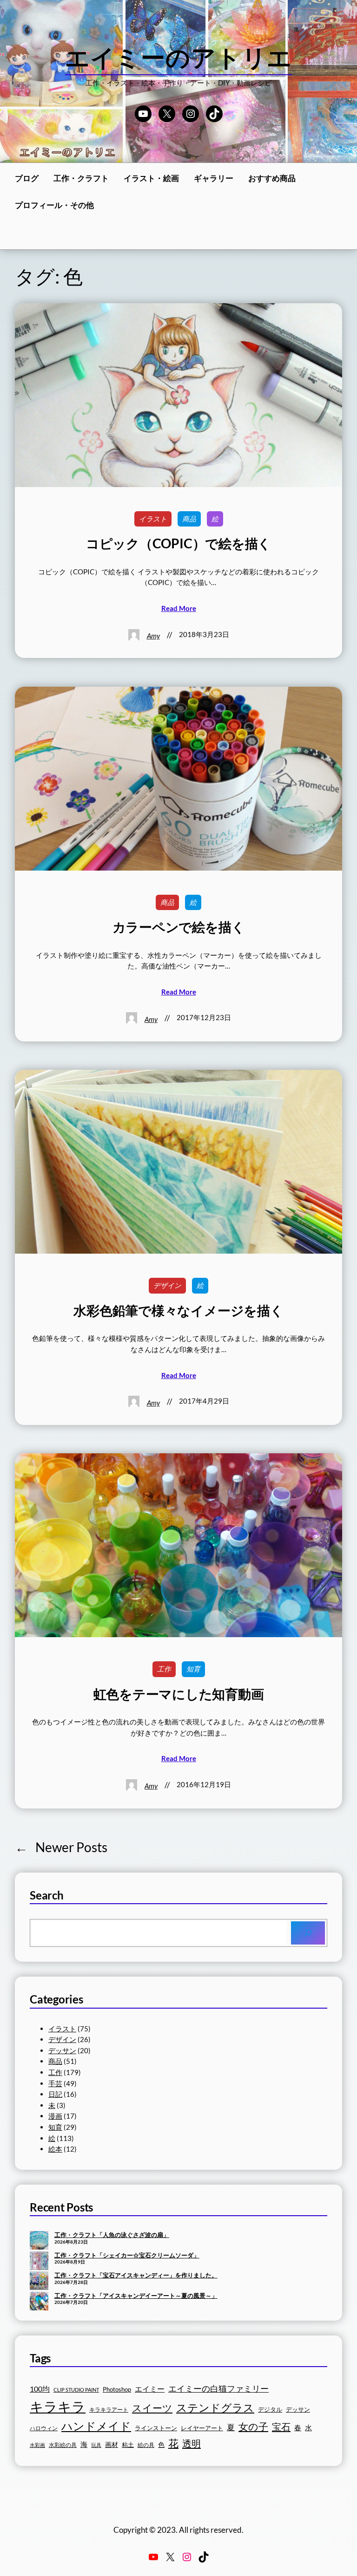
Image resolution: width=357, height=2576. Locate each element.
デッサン (62, 2050)
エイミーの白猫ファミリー (218, 2388)
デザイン (167, 1285)
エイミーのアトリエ (179, 57)
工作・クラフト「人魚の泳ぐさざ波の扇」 (112, 2235)
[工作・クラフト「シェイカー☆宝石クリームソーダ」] (39, 2262)
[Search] (308, 1933)
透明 (192, 2443)
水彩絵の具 (63, 2445)
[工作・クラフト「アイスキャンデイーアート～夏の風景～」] (39, 2302)
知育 (193, 1669)
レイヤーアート (202, 2428)
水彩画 (37, 2445)
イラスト (153, 519)
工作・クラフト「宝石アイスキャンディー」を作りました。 (136, 2275)
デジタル (270, 2409)
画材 (112, 2444)
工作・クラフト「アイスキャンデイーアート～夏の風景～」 (136, 2296)
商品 (189, 519)
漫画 (55, 2116)
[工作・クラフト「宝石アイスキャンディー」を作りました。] (39, 2282)
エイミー (150, 2389)
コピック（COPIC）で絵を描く (178, 543)
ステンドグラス (215, 2407)
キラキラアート (109, 2410)
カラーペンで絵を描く (179, 927)
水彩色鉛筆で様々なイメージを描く (178, 1311)
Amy (153, 636)
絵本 (55, 2149)
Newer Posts (61, 1847)
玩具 (96, 2445)
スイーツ (152, 2408)
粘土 (128, 2445)
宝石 (281, 2426)
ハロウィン (44, 2428)
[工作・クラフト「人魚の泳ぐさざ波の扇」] (39, 2241)
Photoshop (117, 2390)
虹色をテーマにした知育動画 (179, 1694)
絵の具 (146, 2445)
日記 (55, 2094)
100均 (40, 2389)
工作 (164, 1669)
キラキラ (58, 2406)
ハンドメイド (96, 2426)
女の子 (253, 2426)
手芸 (55, 2083)
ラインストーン (156, 2428)
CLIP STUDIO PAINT (76, 2390)
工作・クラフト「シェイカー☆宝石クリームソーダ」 (127, 2255)
